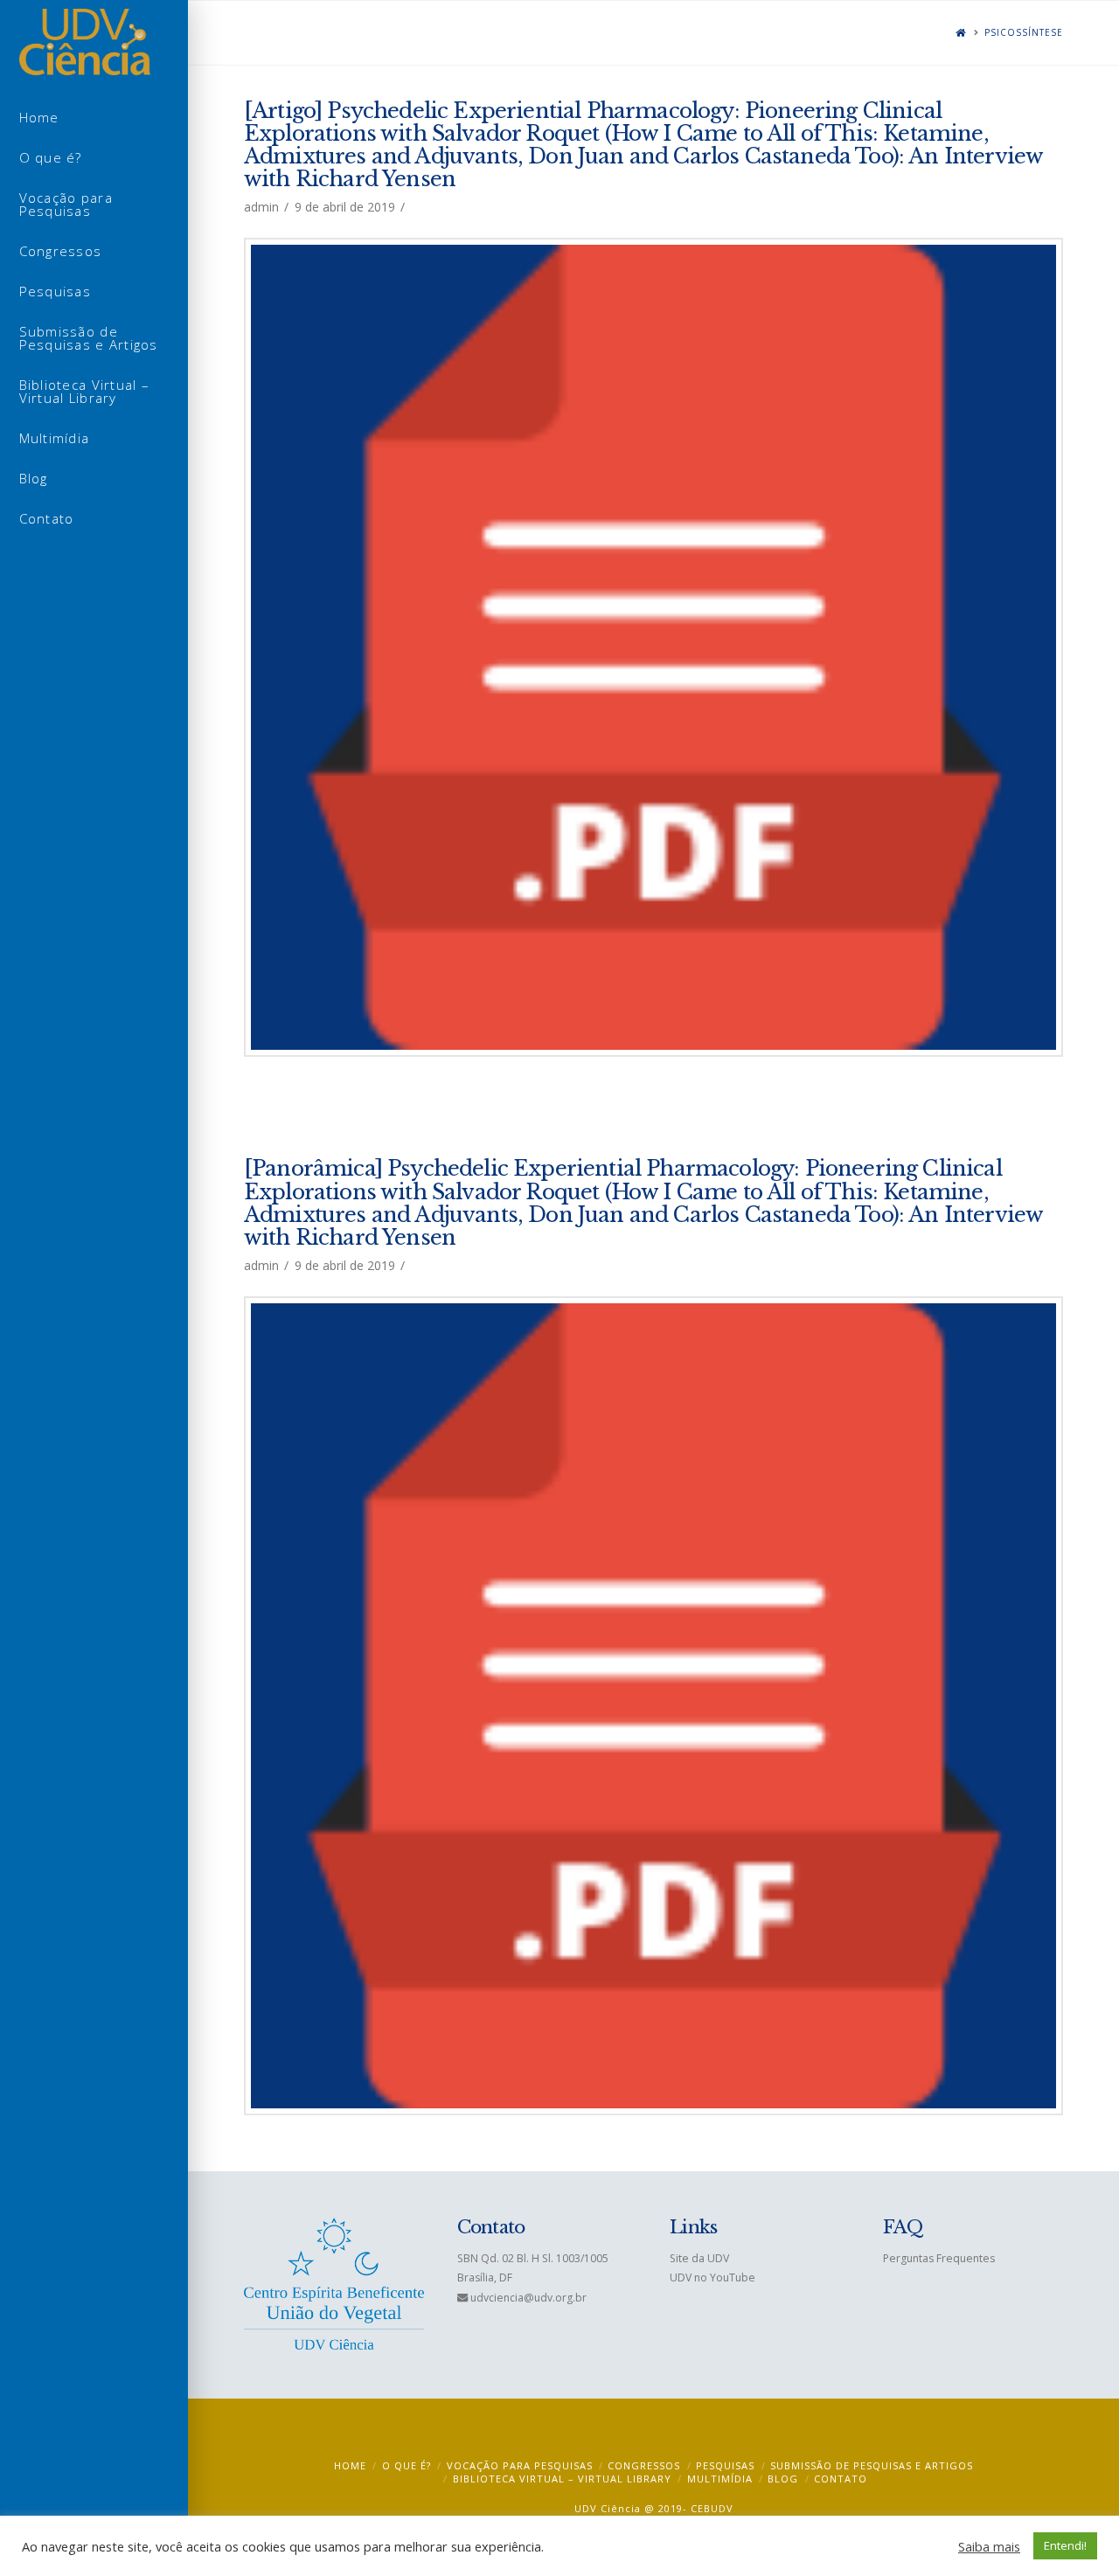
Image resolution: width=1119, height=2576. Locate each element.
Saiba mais (989, 2546)
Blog (783, 2479)
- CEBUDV (708, 2508)
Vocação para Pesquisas (520, 2465)
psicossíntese (1024, 33)
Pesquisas (725, 2465)
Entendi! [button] (1065, 2545)
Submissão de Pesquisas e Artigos (872, 2465)
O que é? (407, 2465)
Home (350, 2465)
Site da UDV (699, 2258)
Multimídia (720, 2479)
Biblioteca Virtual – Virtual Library (562, 2479)
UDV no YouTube (712, 2277)
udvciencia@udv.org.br (528, 2298)
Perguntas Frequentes (939, 2258)
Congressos (644, 2465)
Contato (841, 2479)
